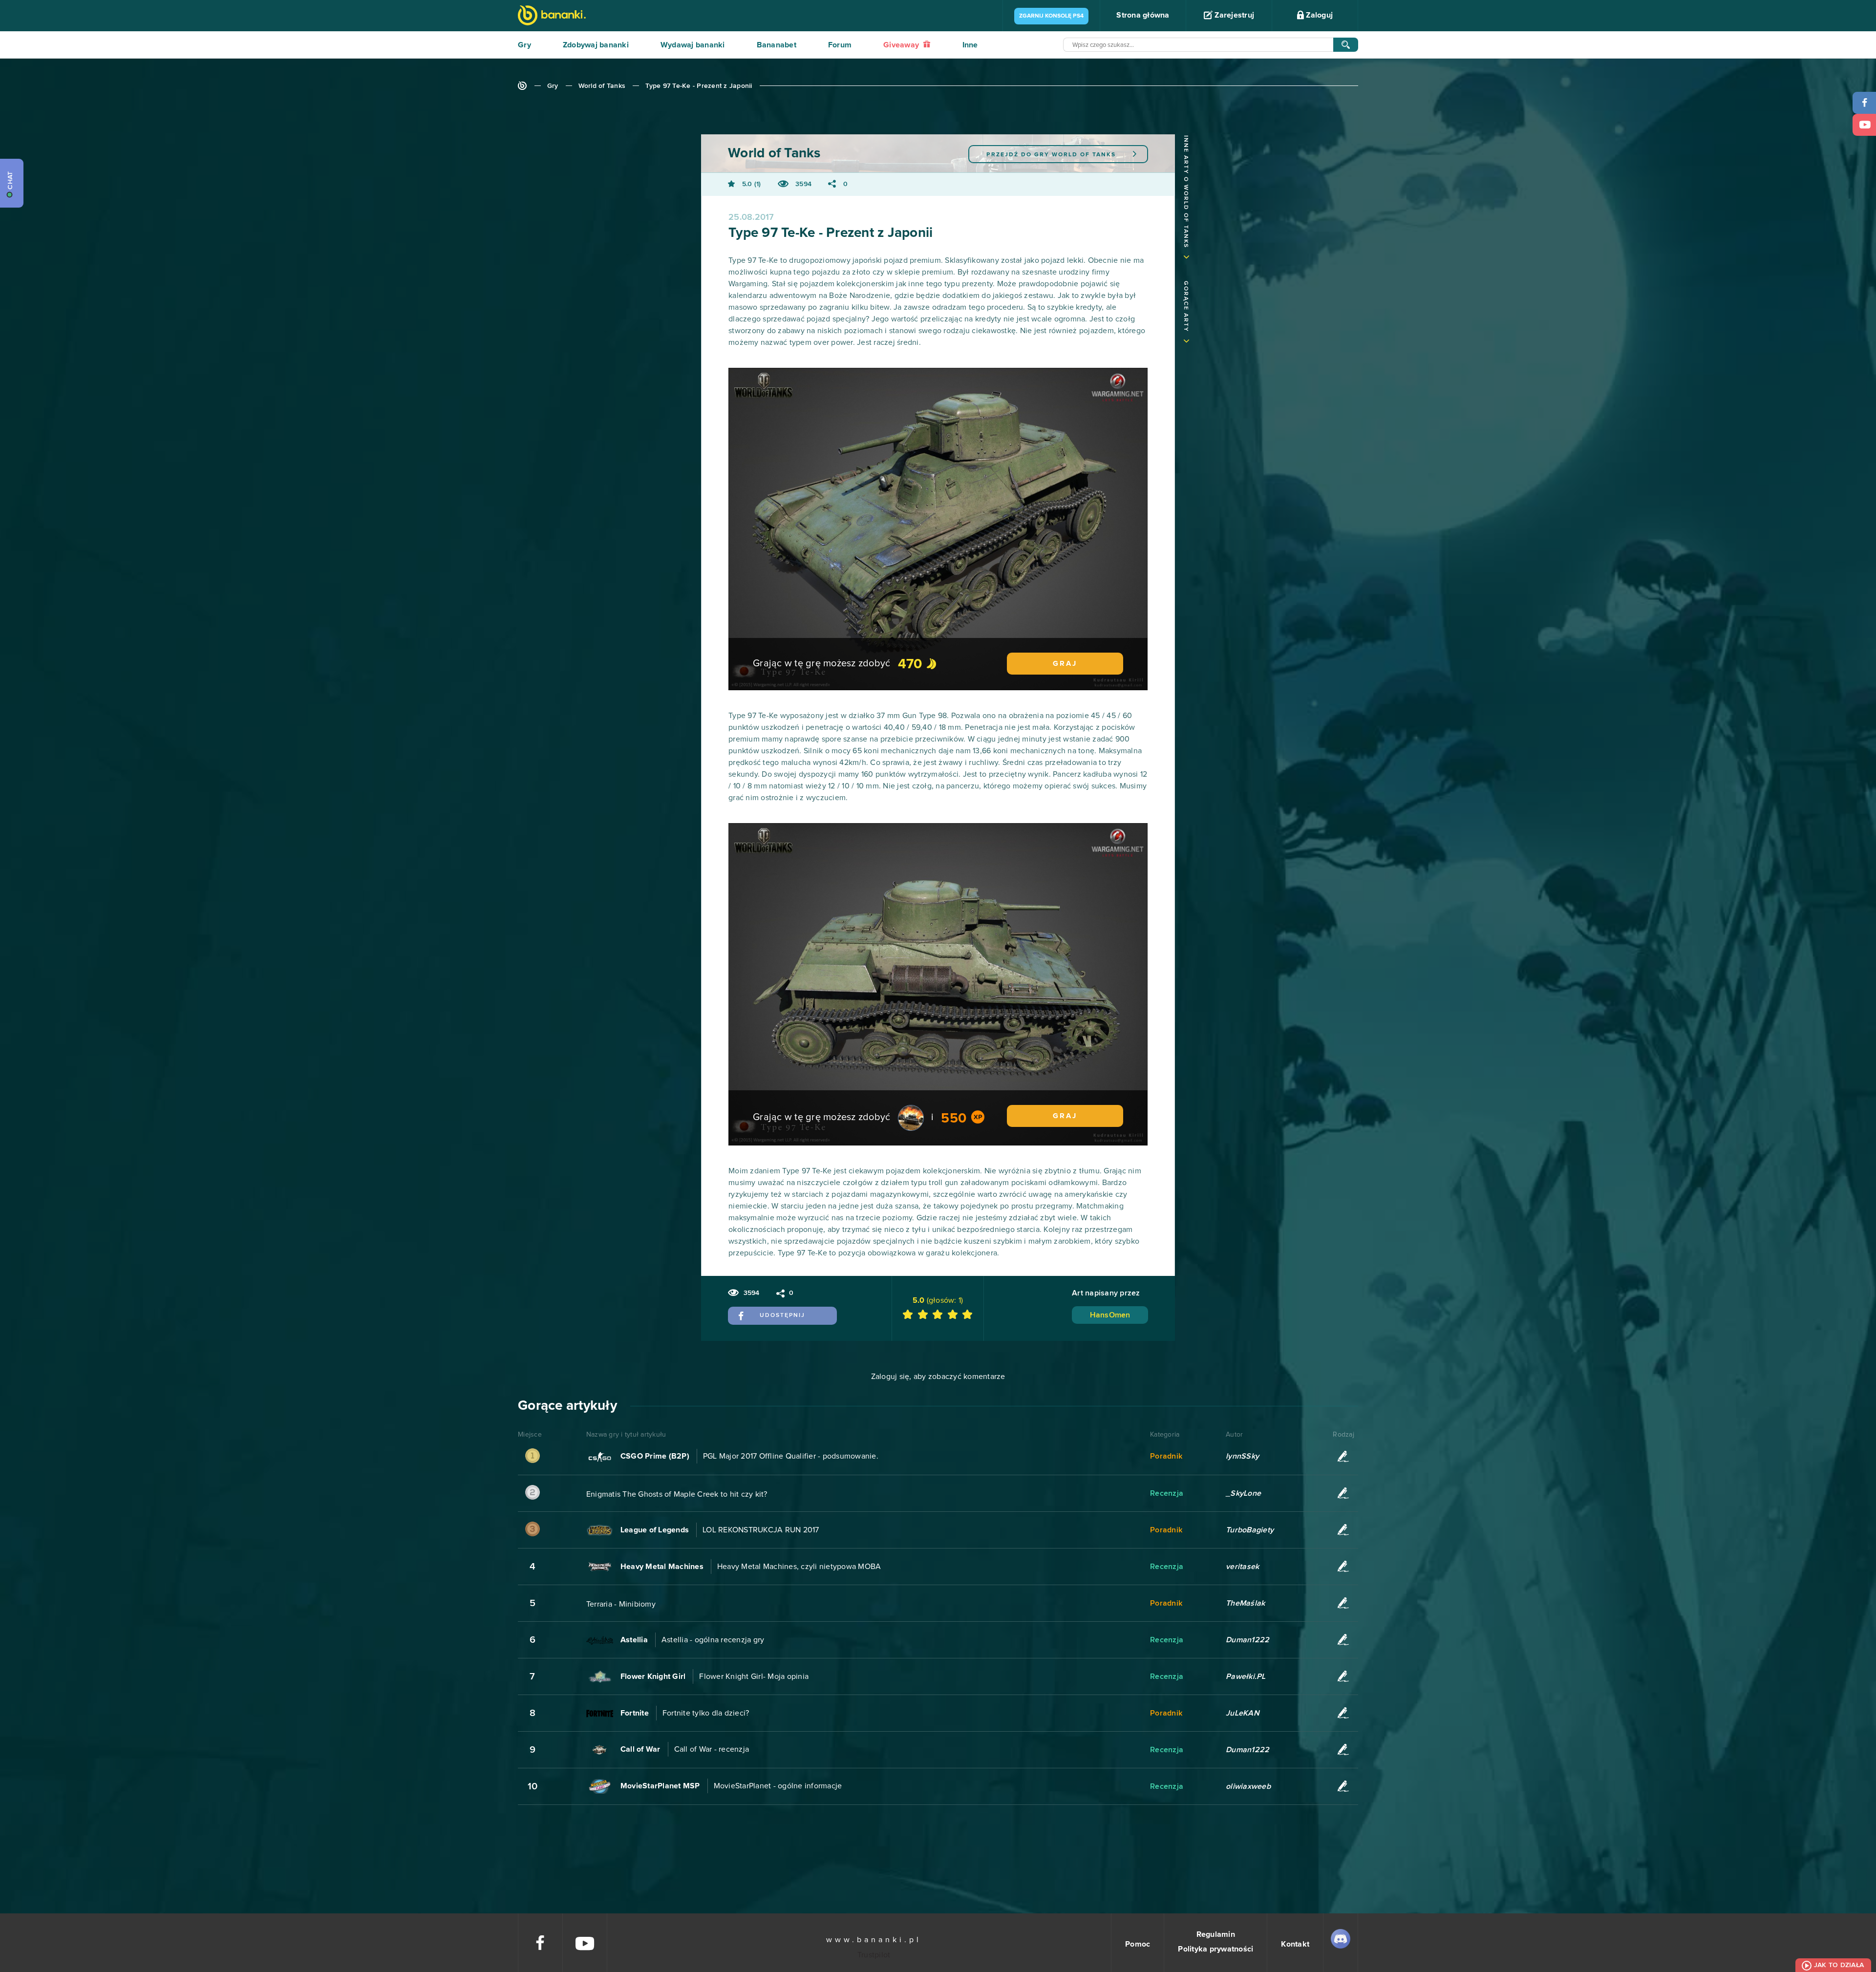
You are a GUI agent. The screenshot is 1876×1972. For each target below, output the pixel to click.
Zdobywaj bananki (596, 45)
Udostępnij (782, 1315)
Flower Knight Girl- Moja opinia (754, 1676)
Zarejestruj (1233, 15)
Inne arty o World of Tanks (1186, 192)
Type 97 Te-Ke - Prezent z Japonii (699, 86)
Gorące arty (1186, 307)
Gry (524, 45)
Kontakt (1295, 1944)
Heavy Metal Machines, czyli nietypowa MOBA (799, 1567)
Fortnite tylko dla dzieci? (706, 1713)
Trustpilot (874, 1955)
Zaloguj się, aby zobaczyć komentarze (938, 1377)
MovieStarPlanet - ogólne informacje (778, 1786)
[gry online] (552, 16)
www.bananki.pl (874, 1940)
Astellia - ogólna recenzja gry (713, 1640)
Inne (970, 45)
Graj (1065, 664)
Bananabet (777, 45)
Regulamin (1216, 1934)
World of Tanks (602, 86)
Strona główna (1143, 15)
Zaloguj (1318, 15)
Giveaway (902, 45)
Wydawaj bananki (693, 45)
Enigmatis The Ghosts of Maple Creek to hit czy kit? (677, 1494)
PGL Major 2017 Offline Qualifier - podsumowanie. (791, 1456)
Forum (840, 45)
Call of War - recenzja (712, 1749)
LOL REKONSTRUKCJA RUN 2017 (761, 1530)
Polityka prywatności (1215, 1949)
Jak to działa (1839, 1965)
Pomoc (1138, 1944)
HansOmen (1110, 1315)
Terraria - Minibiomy (621, 1604)
